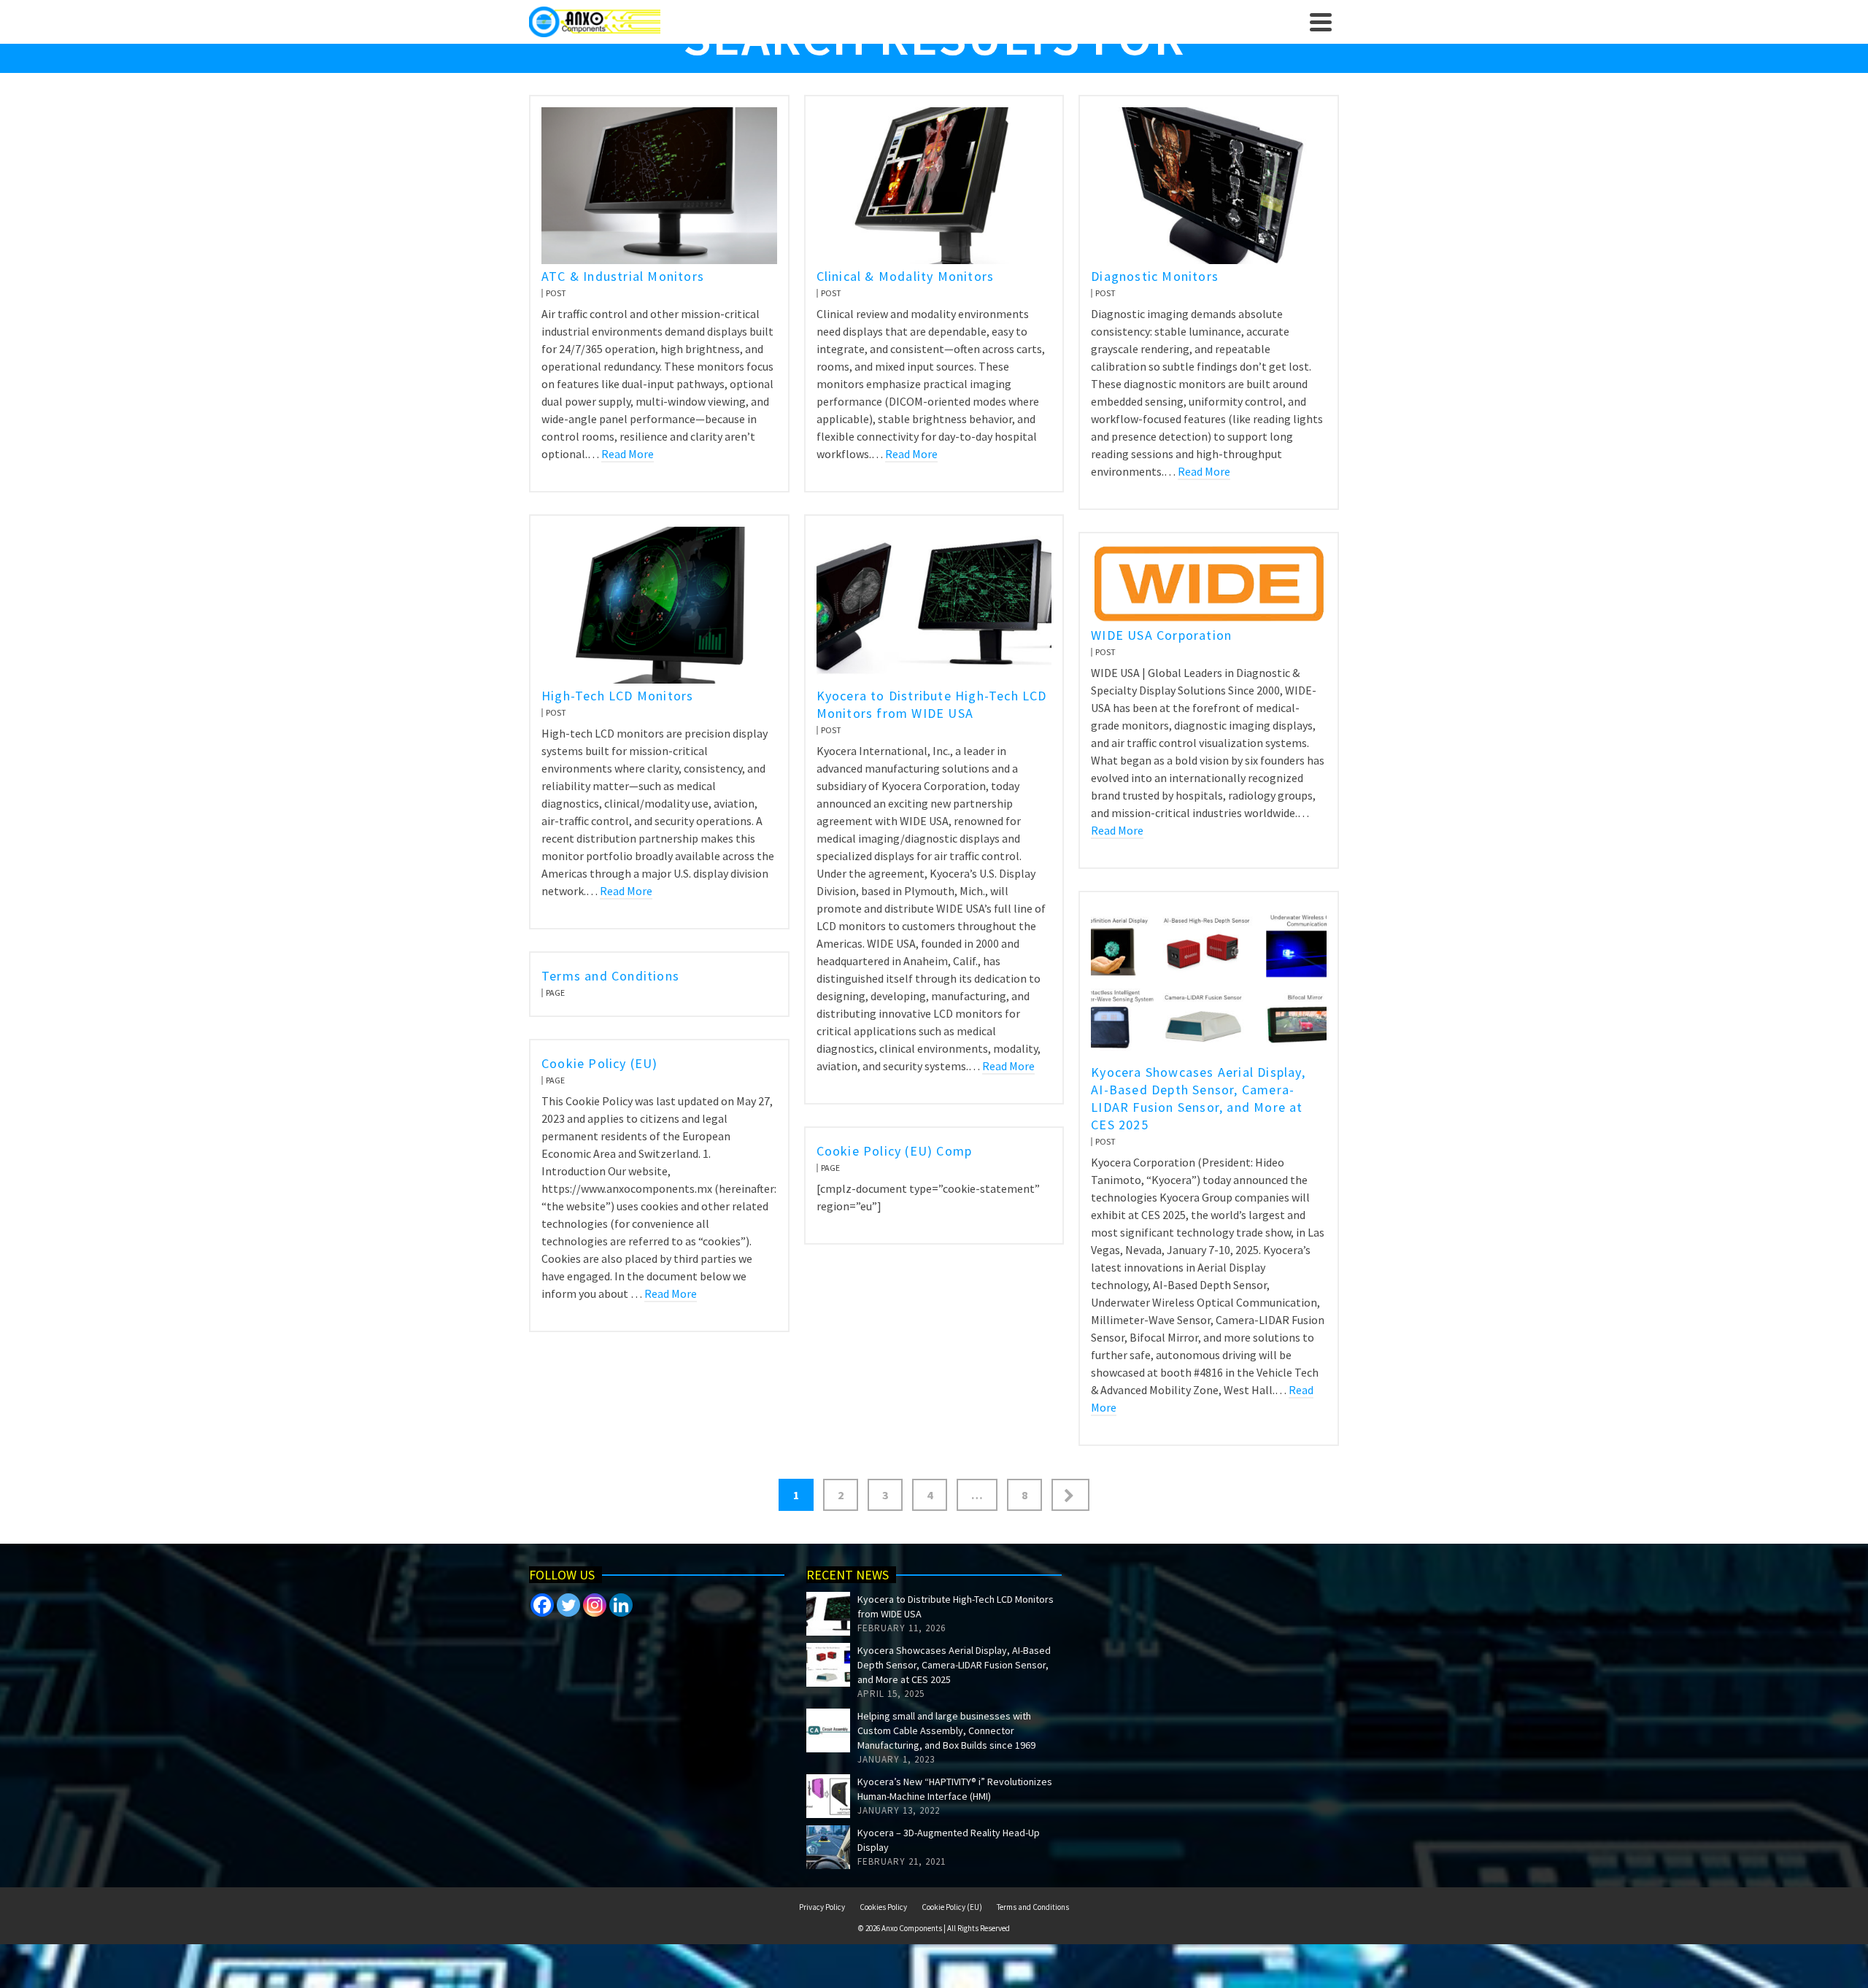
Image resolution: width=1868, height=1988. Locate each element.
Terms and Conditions (1033, 1907)
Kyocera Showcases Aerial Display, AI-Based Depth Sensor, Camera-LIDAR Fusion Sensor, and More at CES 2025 (954, 1665)
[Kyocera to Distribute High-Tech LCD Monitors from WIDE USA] (828, 1614)
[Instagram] (595, 1605)
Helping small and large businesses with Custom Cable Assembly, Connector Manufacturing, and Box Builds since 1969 (946, 1730)
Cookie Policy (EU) (952, 1907)
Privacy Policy (822, 1907)
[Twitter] (568, 1605)
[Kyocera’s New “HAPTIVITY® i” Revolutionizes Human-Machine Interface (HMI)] (828, 1796)
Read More (628, 454)
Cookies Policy (883, 1907)
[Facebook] (542, 1605)
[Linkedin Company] (621, 1605)
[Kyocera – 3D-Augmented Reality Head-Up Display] (828, 1847)
